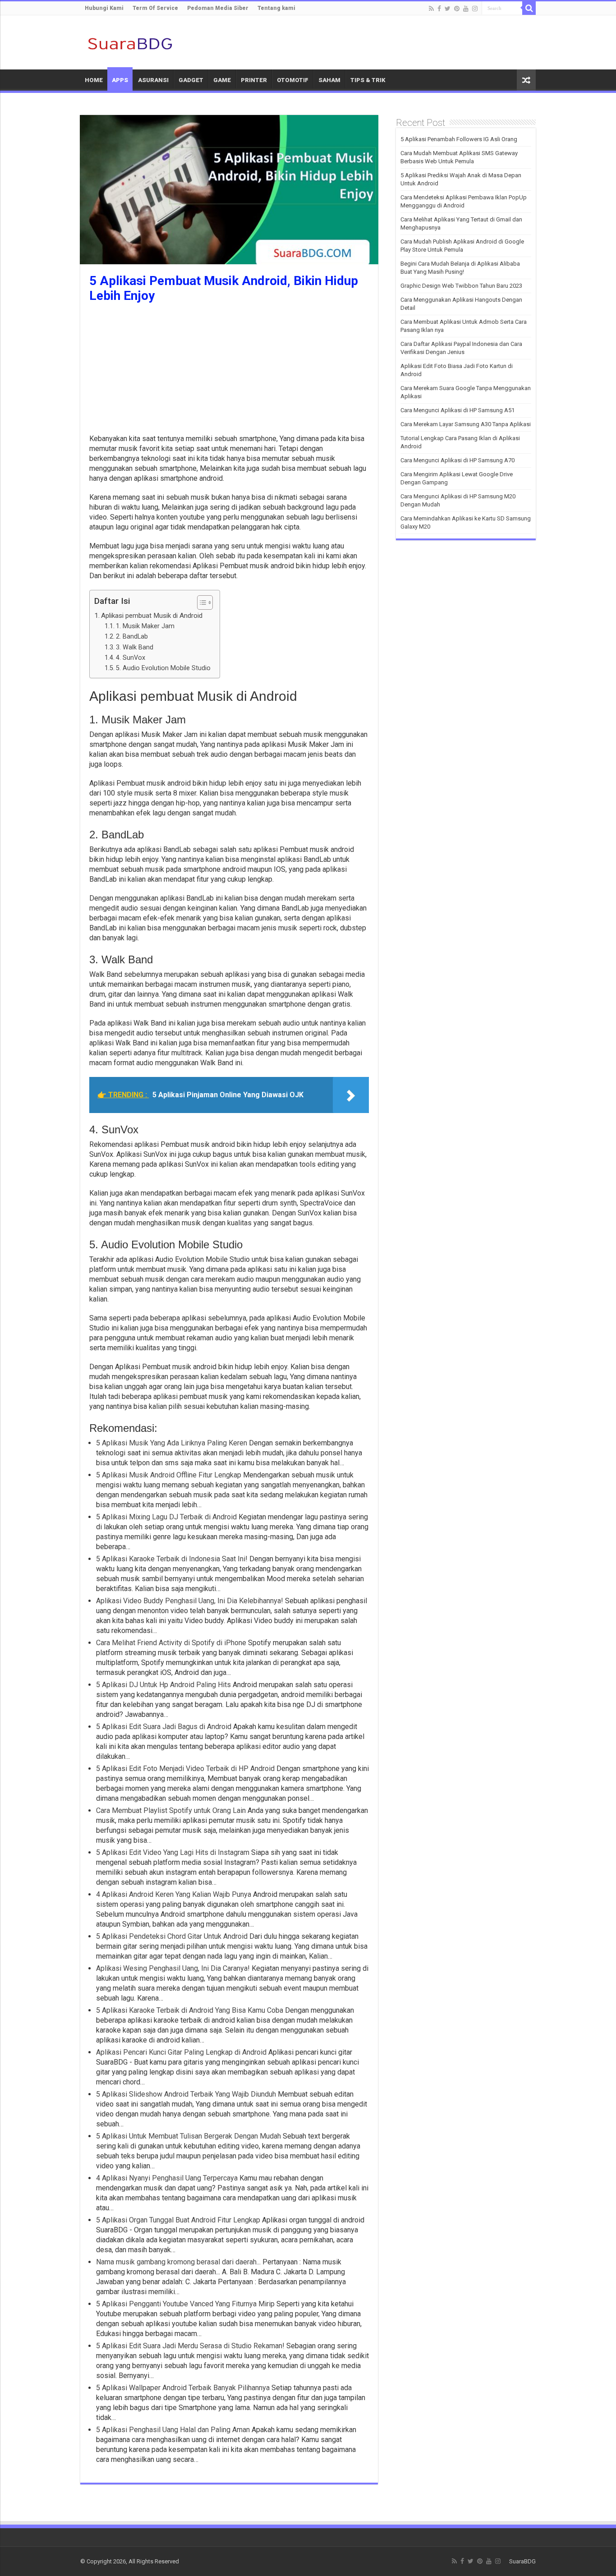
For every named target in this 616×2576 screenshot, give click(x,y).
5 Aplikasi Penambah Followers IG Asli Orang (459, 139)
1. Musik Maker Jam (145, 626)
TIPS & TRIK (368, 80)
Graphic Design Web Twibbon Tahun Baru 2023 (461, 286)
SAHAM (329, 80)
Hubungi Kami (104, 8)
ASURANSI (153, 80)
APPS (120, 80)
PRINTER (254, 80)
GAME (222, 80)
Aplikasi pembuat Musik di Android (152, 616)
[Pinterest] (457, 9)
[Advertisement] (229, 371)
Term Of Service (155, 8)
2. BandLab (132, 637)
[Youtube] (466, 9)
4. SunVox (131, 658)
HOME (94, 80)
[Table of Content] (205, 603)
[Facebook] (439, 9)
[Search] (529, 8)
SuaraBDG (522, 2561)
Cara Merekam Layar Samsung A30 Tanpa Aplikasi (466, 424)
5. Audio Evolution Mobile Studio (163, 668)
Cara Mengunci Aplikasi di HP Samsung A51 (457, 410)
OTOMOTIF (293, 80)
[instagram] (475, 9)
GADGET (191, 80)
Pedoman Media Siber (218, 8)
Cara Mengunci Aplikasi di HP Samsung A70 (457, 460)
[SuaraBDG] (130, 42)
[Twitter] (448, 9)
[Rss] (431, 9)
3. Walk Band (135, 647)
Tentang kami (276, 8)
